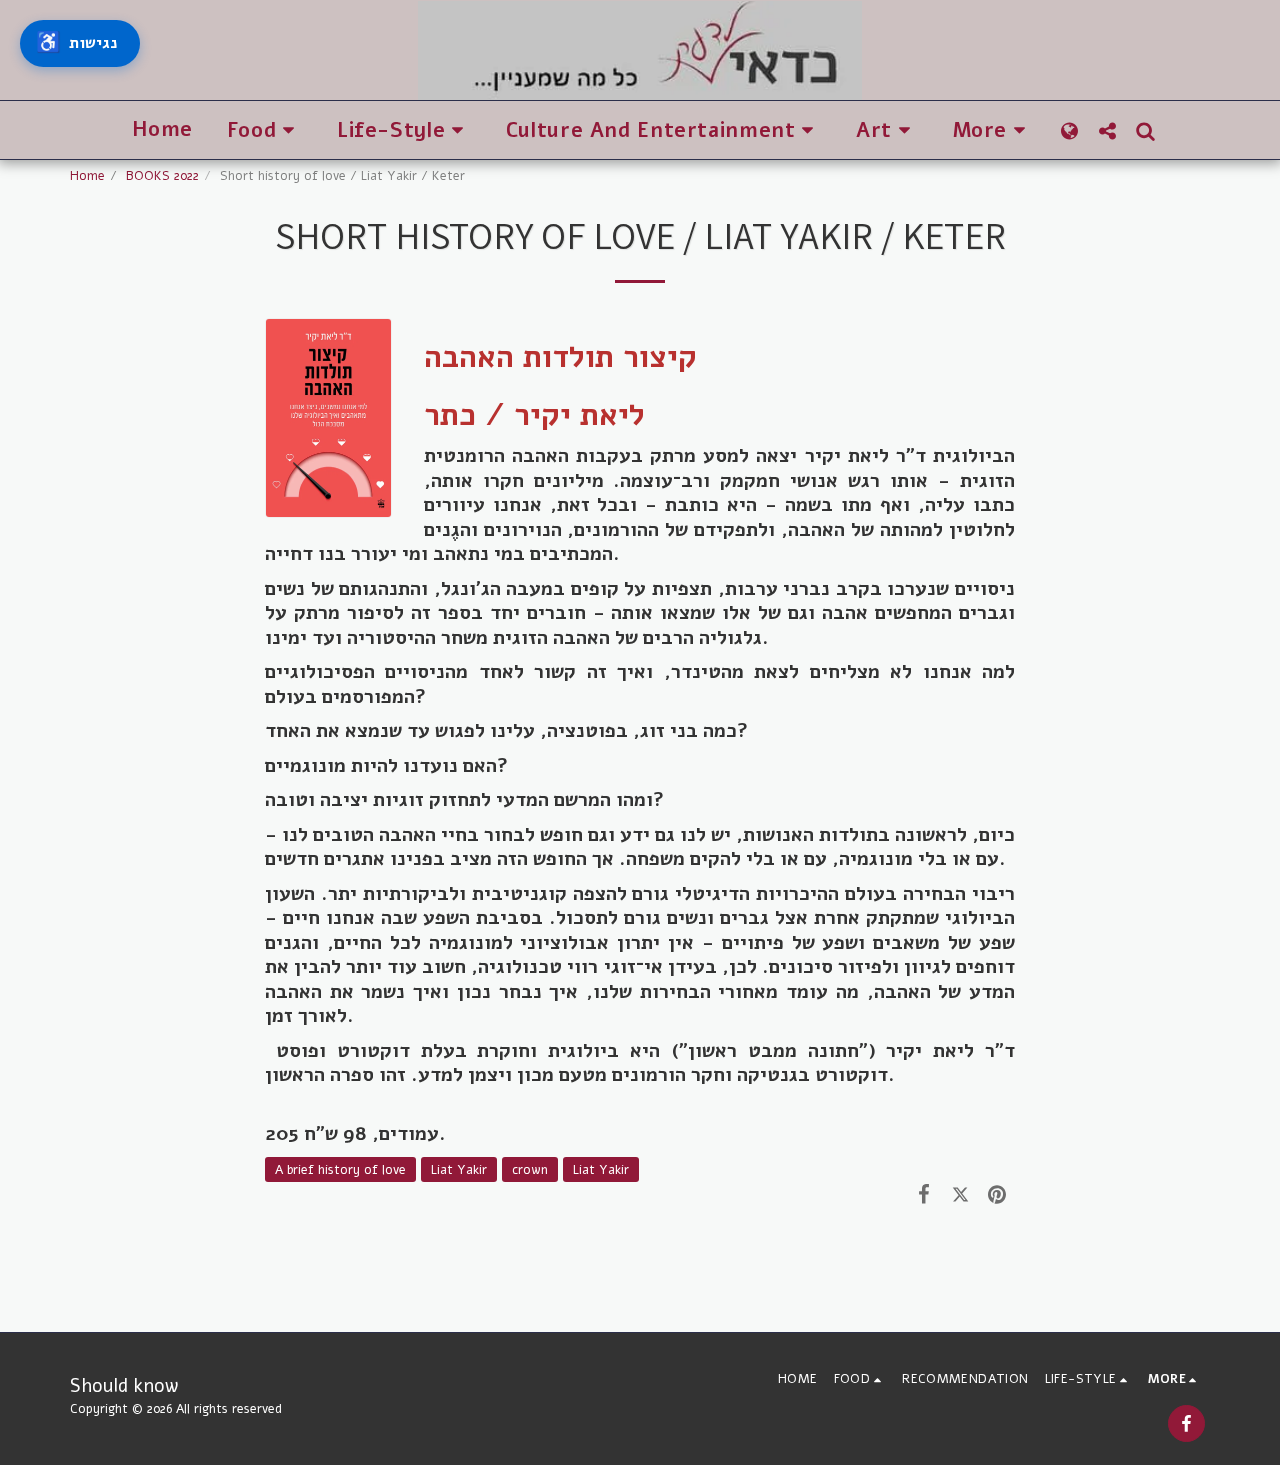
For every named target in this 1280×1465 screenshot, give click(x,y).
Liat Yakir (459, 1169)
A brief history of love (340, 1169)
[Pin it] (997, 1194)
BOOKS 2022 (162, 175)
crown (530, 1169)
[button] (265, 130)
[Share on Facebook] (924, 1194)
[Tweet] (960, 1194)
